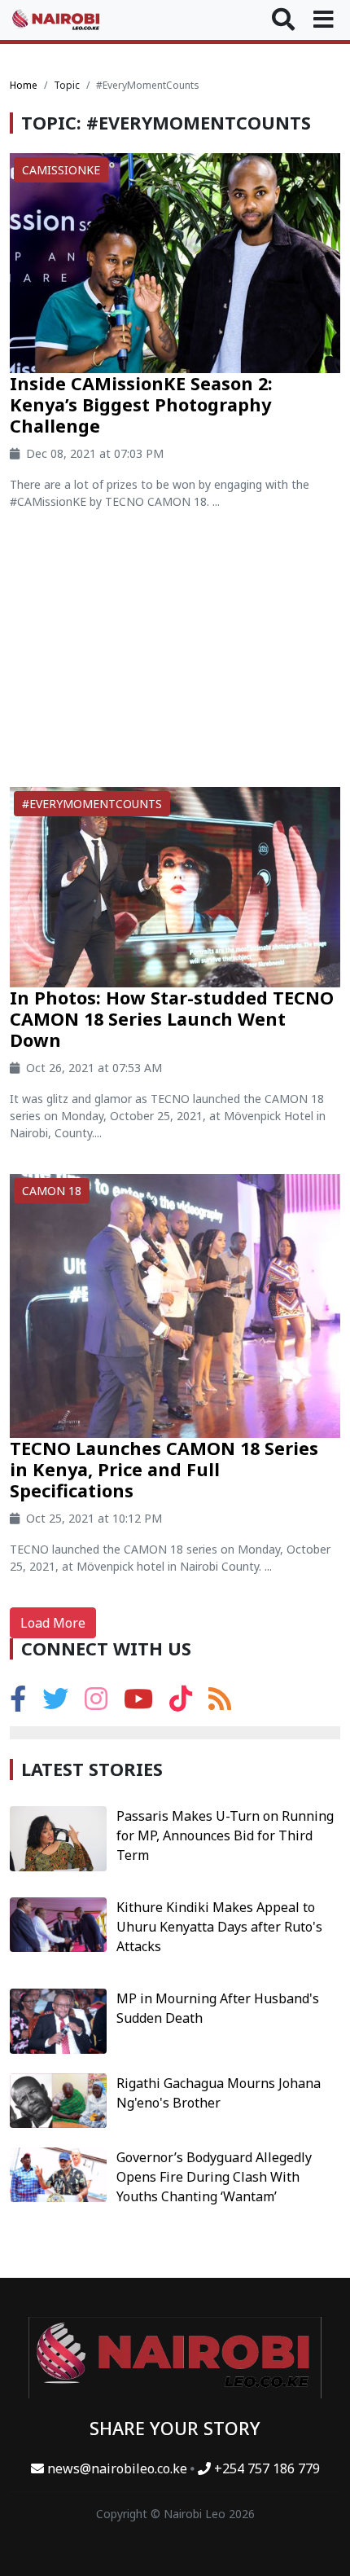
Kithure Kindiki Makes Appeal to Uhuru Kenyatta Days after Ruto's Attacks (219, 1927)
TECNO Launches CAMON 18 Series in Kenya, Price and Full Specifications (164, 1469)
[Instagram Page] (96, 1703)
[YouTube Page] (138, 1703)
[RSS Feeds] (220, 1703)
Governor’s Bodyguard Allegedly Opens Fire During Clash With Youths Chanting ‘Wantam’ (214, 2177)
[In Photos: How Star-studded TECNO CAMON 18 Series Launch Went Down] (175, 886)
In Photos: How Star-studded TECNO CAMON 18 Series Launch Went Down (172, 1019)
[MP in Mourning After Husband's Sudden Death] (58, 2020)
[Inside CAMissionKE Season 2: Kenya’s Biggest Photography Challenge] (175, 262)
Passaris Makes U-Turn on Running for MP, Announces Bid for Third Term (225, 1835)
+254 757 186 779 (265, 2468)
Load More (53, 1623)
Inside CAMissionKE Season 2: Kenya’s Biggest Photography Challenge (141, 404)
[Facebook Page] (18, 1703)
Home (24, 85)
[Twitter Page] (55, 1703)
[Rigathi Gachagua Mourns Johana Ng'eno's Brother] (58, 2099)
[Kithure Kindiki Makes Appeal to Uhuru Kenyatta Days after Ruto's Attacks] (58, 1923)
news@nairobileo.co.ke (117, 2468)
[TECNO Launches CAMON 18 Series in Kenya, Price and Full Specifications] (175, 1304)
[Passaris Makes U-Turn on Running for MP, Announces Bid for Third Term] (58, 1837)
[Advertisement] (175, 655)
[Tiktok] (181, 1703)
